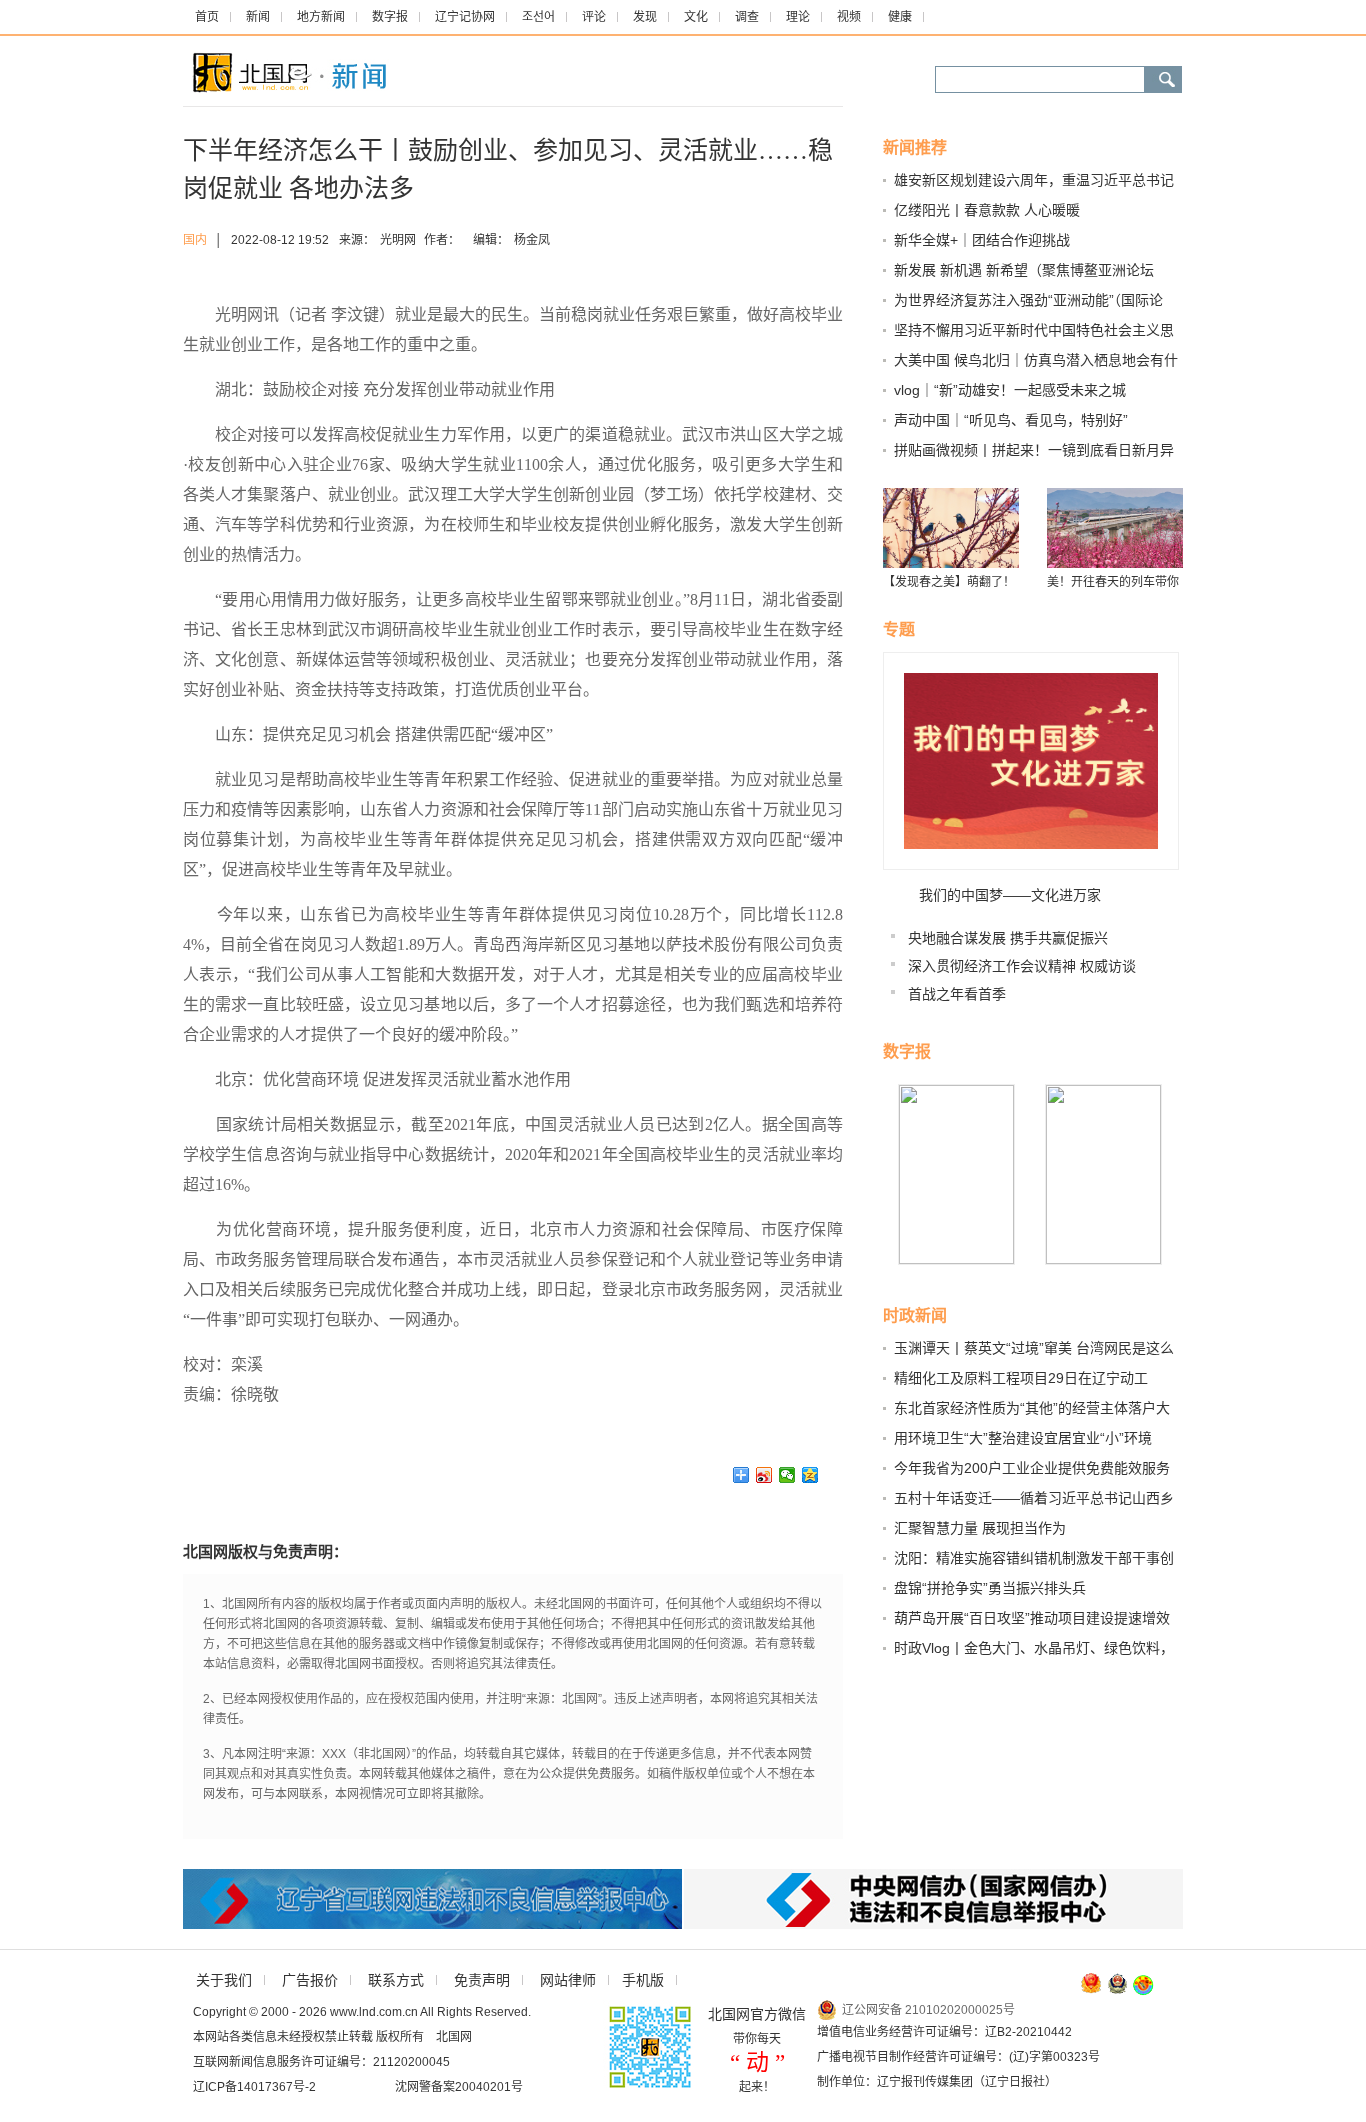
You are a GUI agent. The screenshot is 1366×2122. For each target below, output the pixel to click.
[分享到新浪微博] (764, 1475)
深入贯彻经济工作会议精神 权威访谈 (1022, 966)
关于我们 (224, 1980)
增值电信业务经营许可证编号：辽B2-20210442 (944, 2032)
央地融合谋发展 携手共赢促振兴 (1008, 938)
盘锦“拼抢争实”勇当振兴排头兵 (990, 1588)
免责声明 (482, 1980)
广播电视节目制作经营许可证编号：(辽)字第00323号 (958, 2057)
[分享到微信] (787, 1475)
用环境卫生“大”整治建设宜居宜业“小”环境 (1023, 1438)
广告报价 (310, 1980)
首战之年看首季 (957, 994)
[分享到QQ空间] (810, 1475)
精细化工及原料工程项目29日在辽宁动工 (1021, 1378)
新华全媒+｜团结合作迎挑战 (982, 240)
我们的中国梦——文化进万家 (1010, 895)
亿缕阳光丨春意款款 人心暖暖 (987, 210)
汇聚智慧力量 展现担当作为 (980, 1528)
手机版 (643, 1980)
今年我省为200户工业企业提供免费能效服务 (1032, 1468)
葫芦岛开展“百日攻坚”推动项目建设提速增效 (1032, 1618)
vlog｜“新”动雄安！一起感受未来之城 (1010, 390)
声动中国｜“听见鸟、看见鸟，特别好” (1011, 420)
